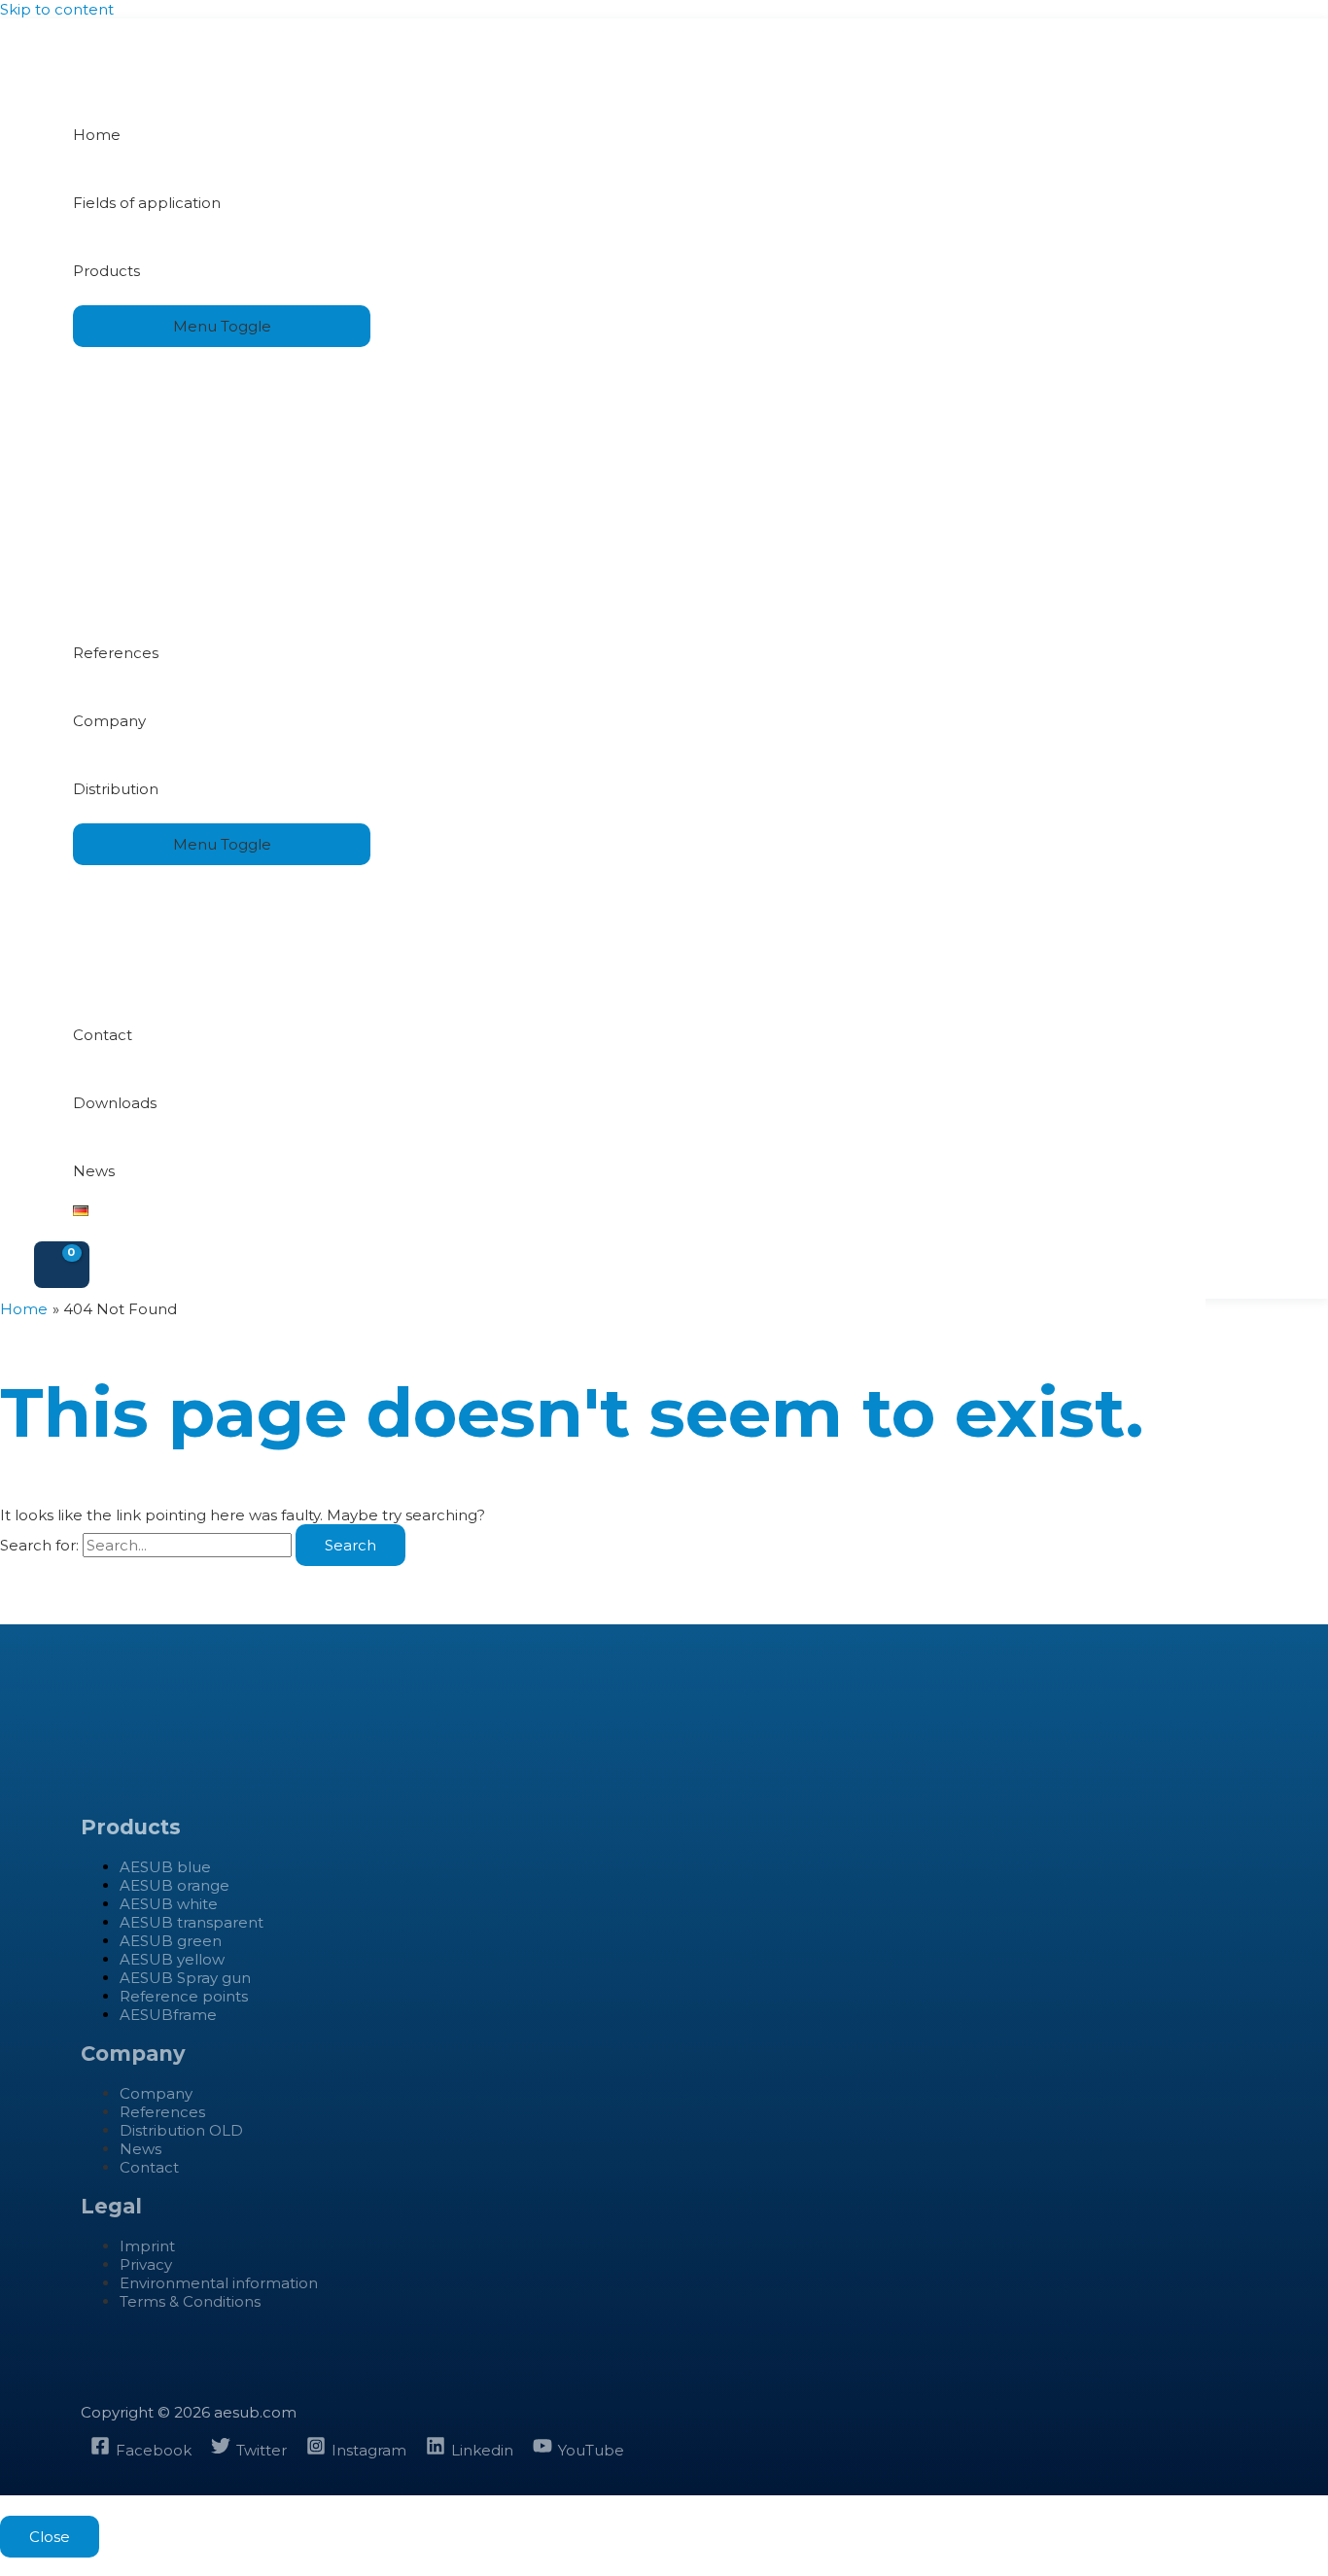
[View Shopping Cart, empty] (62, 1265)
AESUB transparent (192, 1922)
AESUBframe (168, 2015)
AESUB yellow (172, 1959)
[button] (6, 2567)
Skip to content (57, 9)
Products (106, 271)
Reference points (184, 1996)
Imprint (147, 2246)
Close (50, 2537)
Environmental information (219, 2283)
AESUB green (171, 1941)
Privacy (146, 2264)
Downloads (115, 1103)
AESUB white (169, 1904)
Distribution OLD (181, 2130)
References (116, 653)
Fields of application (147, 203)
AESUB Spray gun (185, 1978)
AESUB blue (165, 1867)
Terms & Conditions (190, 2301)
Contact (103, 1035)
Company (109, 721)
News (94, 1171)
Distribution (116, 789)
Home (97, 135)
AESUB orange (175, 1885)
